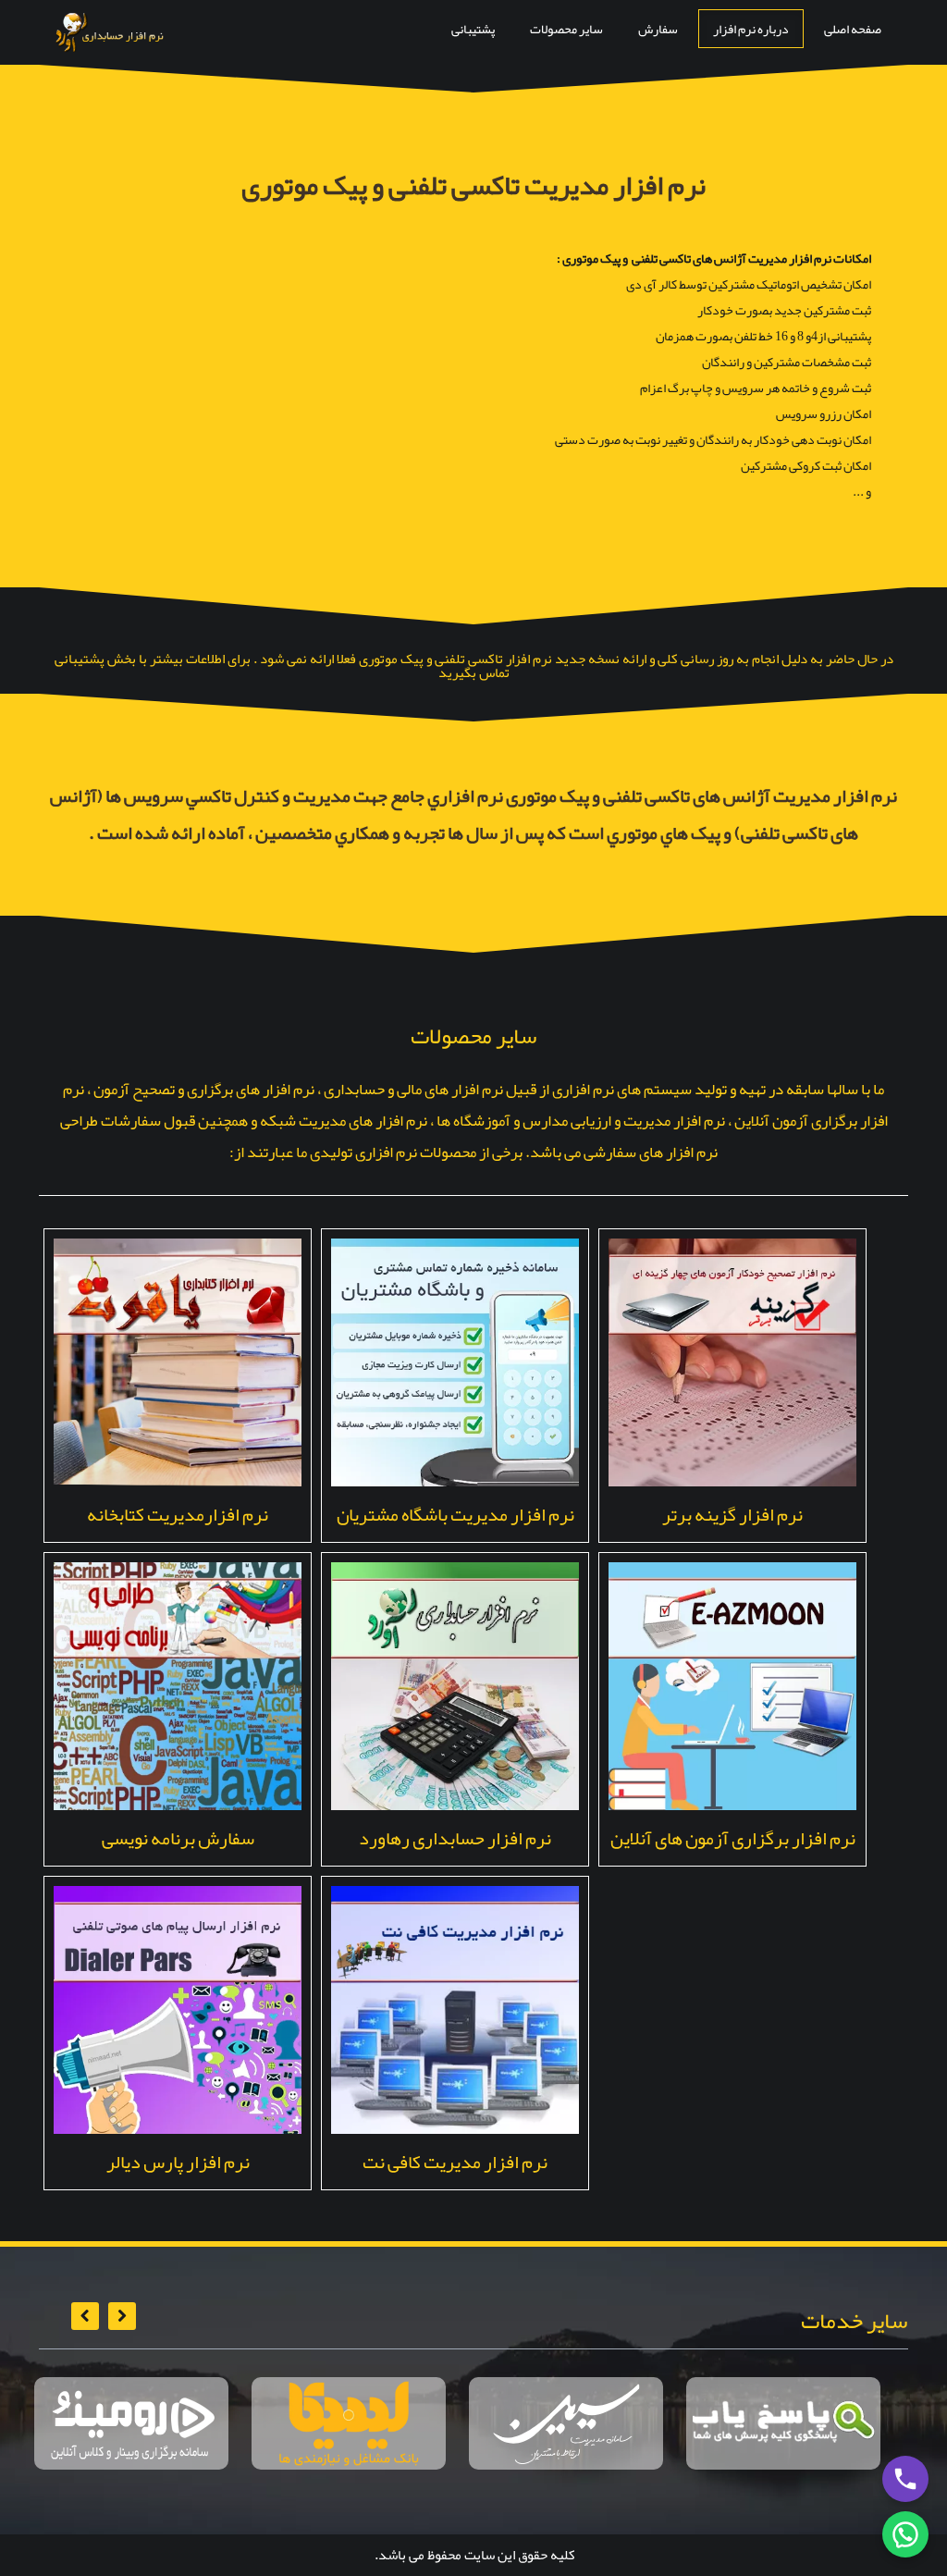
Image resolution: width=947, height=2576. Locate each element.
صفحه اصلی (853, 29)
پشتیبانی (473, 29)
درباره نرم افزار (751, 29)
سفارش (658, 29)
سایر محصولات (566, 29)
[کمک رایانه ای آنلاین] (783, 2423)
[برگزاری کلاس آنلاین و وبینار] (131, 2423)
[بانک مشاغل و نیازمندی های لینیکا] (349, 2423)
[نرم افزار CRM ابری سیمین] (566, 2423)
